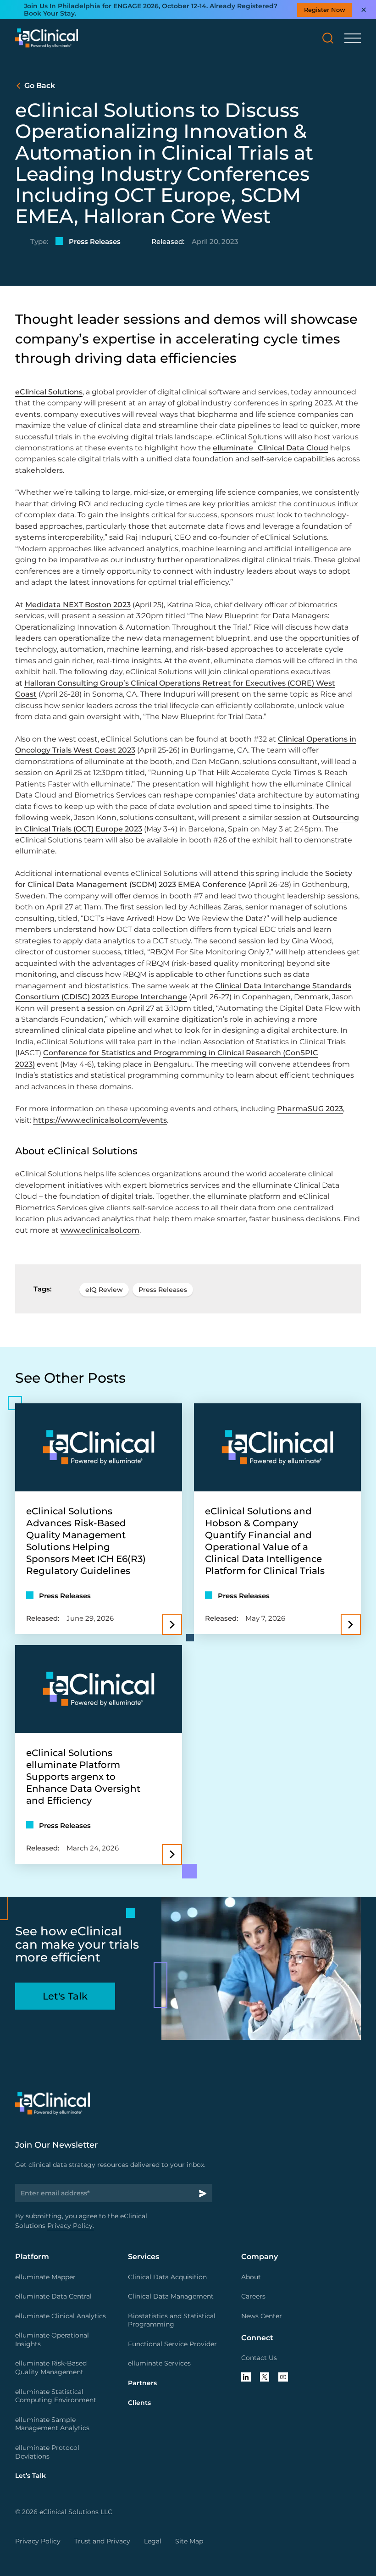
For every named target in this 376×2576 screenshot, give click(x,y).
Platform (32, 2256)
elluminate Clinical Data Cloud (271, 448)
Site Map (189, 2541)
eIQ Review (104, 1290)
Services (144, 2256)
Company (260, 2256)
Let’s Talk (30, 2476)
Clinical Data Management (171, 2296)
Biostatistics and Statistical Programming (172, 2320)
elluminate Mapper (45, 2277)
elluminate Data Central (53, 2296)
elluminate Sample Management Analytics (52, 2424)
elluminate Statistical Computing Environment (56, 2396)
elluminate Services (159, 2363)
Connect (257, 2338)
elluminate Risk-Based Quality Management (51, 2368)
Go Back (40, 85)
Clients (139, 2403)
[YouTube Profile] (283, 2377)
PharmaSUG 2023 (310, 1108)
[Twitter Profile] (265, 2377)
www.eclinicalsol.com (100, 1230)
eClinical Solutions (49, 392)
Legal (153, 2541)
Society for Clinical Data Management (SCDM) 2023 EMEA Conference (184, 879)
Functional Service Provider (172, 2344)
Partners (142, 2383)
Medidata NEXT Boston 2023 (78, 604)
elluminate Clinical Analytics (61, 2316)
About (251, 2277)
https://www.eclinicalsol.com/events (100, 1120)
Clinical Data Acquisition (167, 2277)
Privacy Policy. (71, 2226)
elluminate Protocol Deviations (47, 2452)
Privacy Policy (38, 2541)
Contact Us (259, 2358)
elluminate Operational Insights (52, 2340)
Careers (253, 2296)
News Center (262, 2316)
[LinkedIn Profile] (246, 2377)
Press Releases (163, 1290)
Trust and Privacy (102, 2541)
